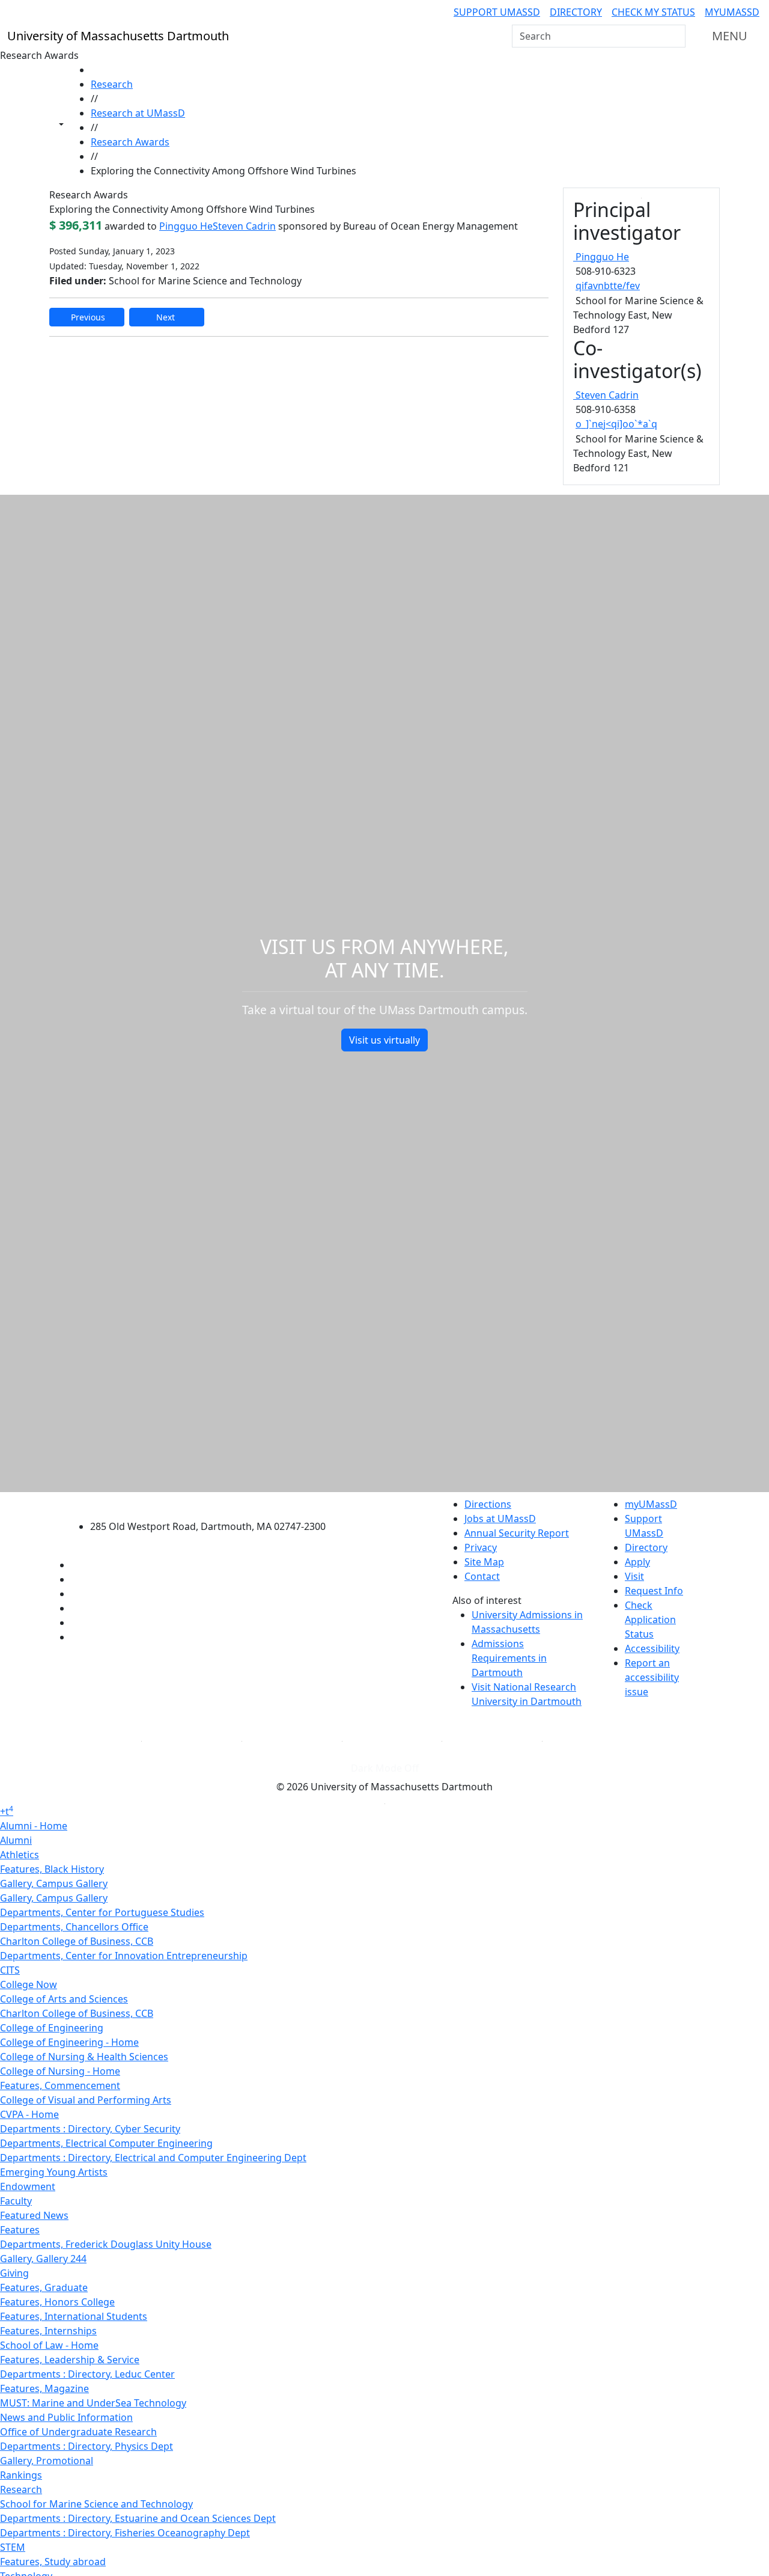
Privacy (481, 1547)
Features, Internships (48, 2331)
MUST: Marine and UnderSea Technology (93, 2403)
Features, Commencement (60, 2085)
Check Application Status (650, 1620)
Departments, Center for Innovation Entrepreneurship (124, 1956)
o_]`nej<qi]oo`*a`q (616, 424)
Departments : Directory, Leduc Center (87, 2374)
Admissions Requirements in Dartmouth (509, 1658)
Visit (634, 1576)
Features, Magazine (44, 2388)
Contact (482, 1576)
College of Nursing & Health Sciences (84, 2057)
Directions (488, 1504)
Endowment (28, 2186)
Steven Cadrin (244, 226)
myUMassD (732, 12)
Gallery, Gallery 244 (43, 2259)
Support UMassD (497, 12)
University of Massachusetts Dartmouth (215, 1503)
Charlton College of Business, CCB (77, 1941)
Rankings (21, 2475)
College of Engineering (52, 2028)
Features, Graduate (44, 2287)
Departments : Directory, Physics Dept (87, 2446)
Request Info (654, 1591)
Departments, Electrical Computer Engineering (106, 2143)
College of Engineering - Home (69, 2042)
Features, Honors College (57, 2302)
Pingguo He (186, 226)
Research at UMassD (138, 113)
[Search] (675, 36)
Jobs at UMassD (500, 1519)
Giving (14, 2273)
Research (112, 84)
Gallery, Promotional (47, 2461)
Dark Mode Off (385, 1768)
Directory (576, 12)
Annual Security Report (517, 1533)
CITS (10, 1970)
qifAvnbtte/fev (608, 286)
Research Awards (130, 142)
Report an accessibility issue (652, 1677)
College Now (29, 1984)
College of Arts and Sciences (64, 1999)
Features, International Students (74, 2316)
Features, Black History (52, 1869)
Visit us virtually (384, 1040)
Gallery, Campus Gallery (54, 1883)
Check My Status (653, 12)
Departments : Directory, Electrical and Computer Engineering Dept (153, 2158)
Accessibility (652, 1648)
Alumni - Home (34, 1826)
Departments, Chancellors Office (74, 1927)
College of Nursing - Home (60, 2071)
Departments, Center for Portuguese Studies (102, 1912)
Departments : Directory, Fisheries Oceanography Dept (125, 2533)
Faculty (16, 2201)
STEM (13, 2547)
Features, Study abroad (53, 2562)
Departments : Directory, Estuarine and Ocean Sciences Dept (138, 2518)
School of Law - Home (49, 2345)
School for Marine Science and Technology (96, 2504)
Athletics (20, 1855)
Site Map (484, 1562)
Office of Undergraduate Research (78, 2432)
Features (20, 2230)
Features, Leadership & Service (70, 2360)
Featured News (34, 2215)
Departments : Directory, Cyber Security (90, 2129)
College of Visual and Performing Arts (86, 2100)
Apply (637, 1562)
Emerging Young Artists (54, 2172)
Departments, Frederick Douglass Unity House (106, 2244)
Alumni (16, 1840)
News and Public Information (66, 2417)
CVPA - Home (29, 2114)
